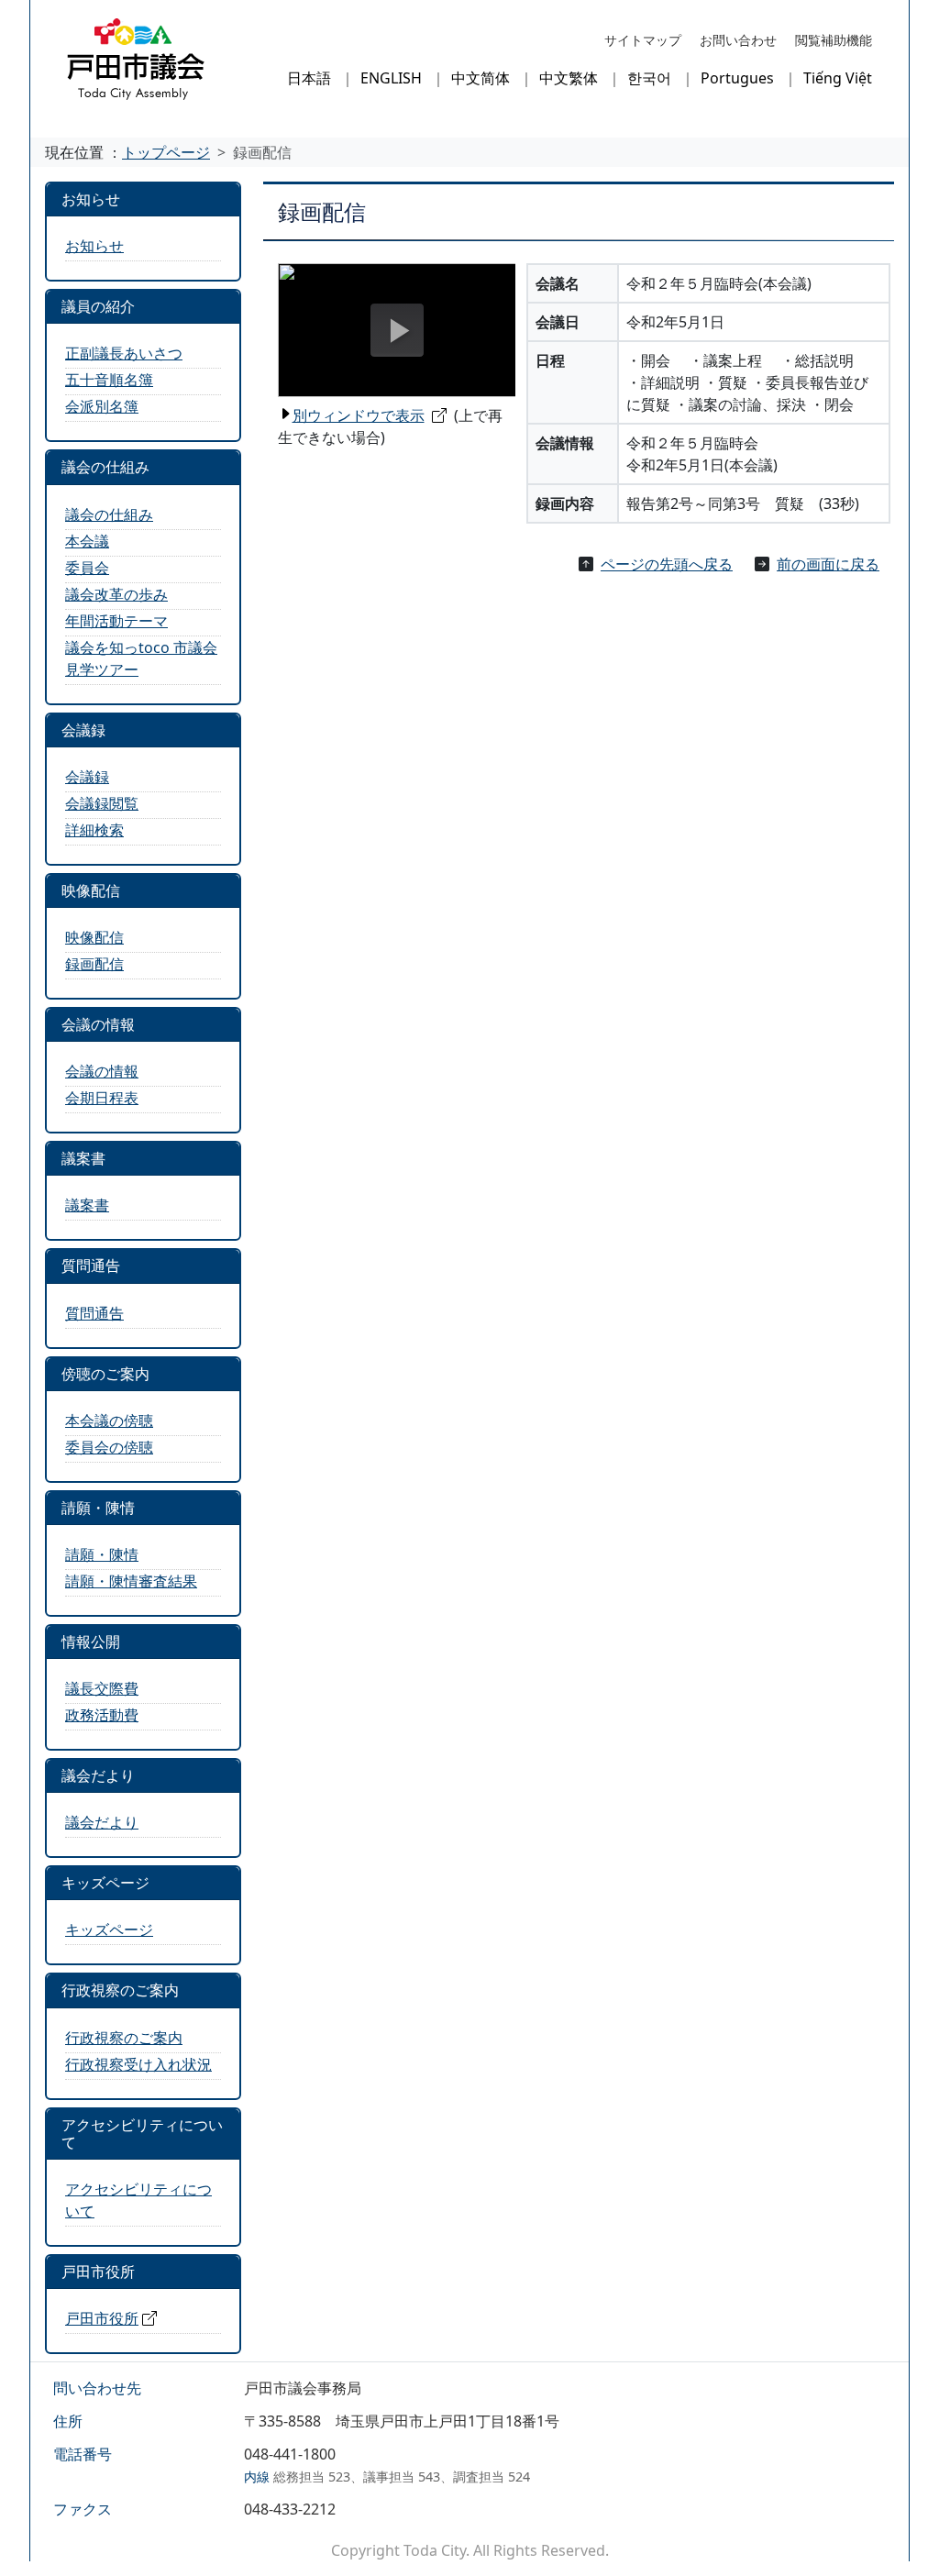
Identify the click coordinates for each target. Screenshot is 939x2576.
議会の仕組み (109, 514)
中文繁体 (569, 78)
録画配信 (94, 964)
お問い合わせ (738, 40)
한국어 (649, 78)
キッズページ (109, 1929)
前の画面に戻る (828, 564)
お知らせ (94, 246)
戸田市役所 (102, 2318)
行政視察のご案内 (124, 2038)
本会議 (87, 541)
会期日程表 (102, 1098)
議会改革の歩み (116, 594)
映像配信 (94, 937)
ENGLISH (391, 78)
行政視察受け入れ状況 (138, 2064)
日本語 (309, 78)
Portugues (737, 78)
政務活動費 (102, 1715)
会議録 (87, 777)
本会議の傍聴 (109, 1421)
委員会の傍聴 (109, 1447)
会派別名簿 (102, 406)
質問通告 (94, 1313)
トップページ (166, 152)
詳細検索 (94, 830)
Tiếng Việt (838, 78)
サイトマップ (643, 40)
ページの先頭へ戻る (667, 564)
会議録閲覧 (102, 803)
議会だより (102, 1822)
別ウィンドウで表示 (359, 415)
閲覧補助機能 (834, 40)
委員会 (87, 568)
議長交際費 (102, 1688)
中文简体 (481, 78)
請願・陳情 (102, 1554)
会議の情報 (102, 1071)
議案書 (87, 1205)
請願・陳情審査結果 (131, 1581)
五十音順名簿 (109, 380)
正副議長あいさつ (124, 353)
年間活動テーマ (116, 621)
